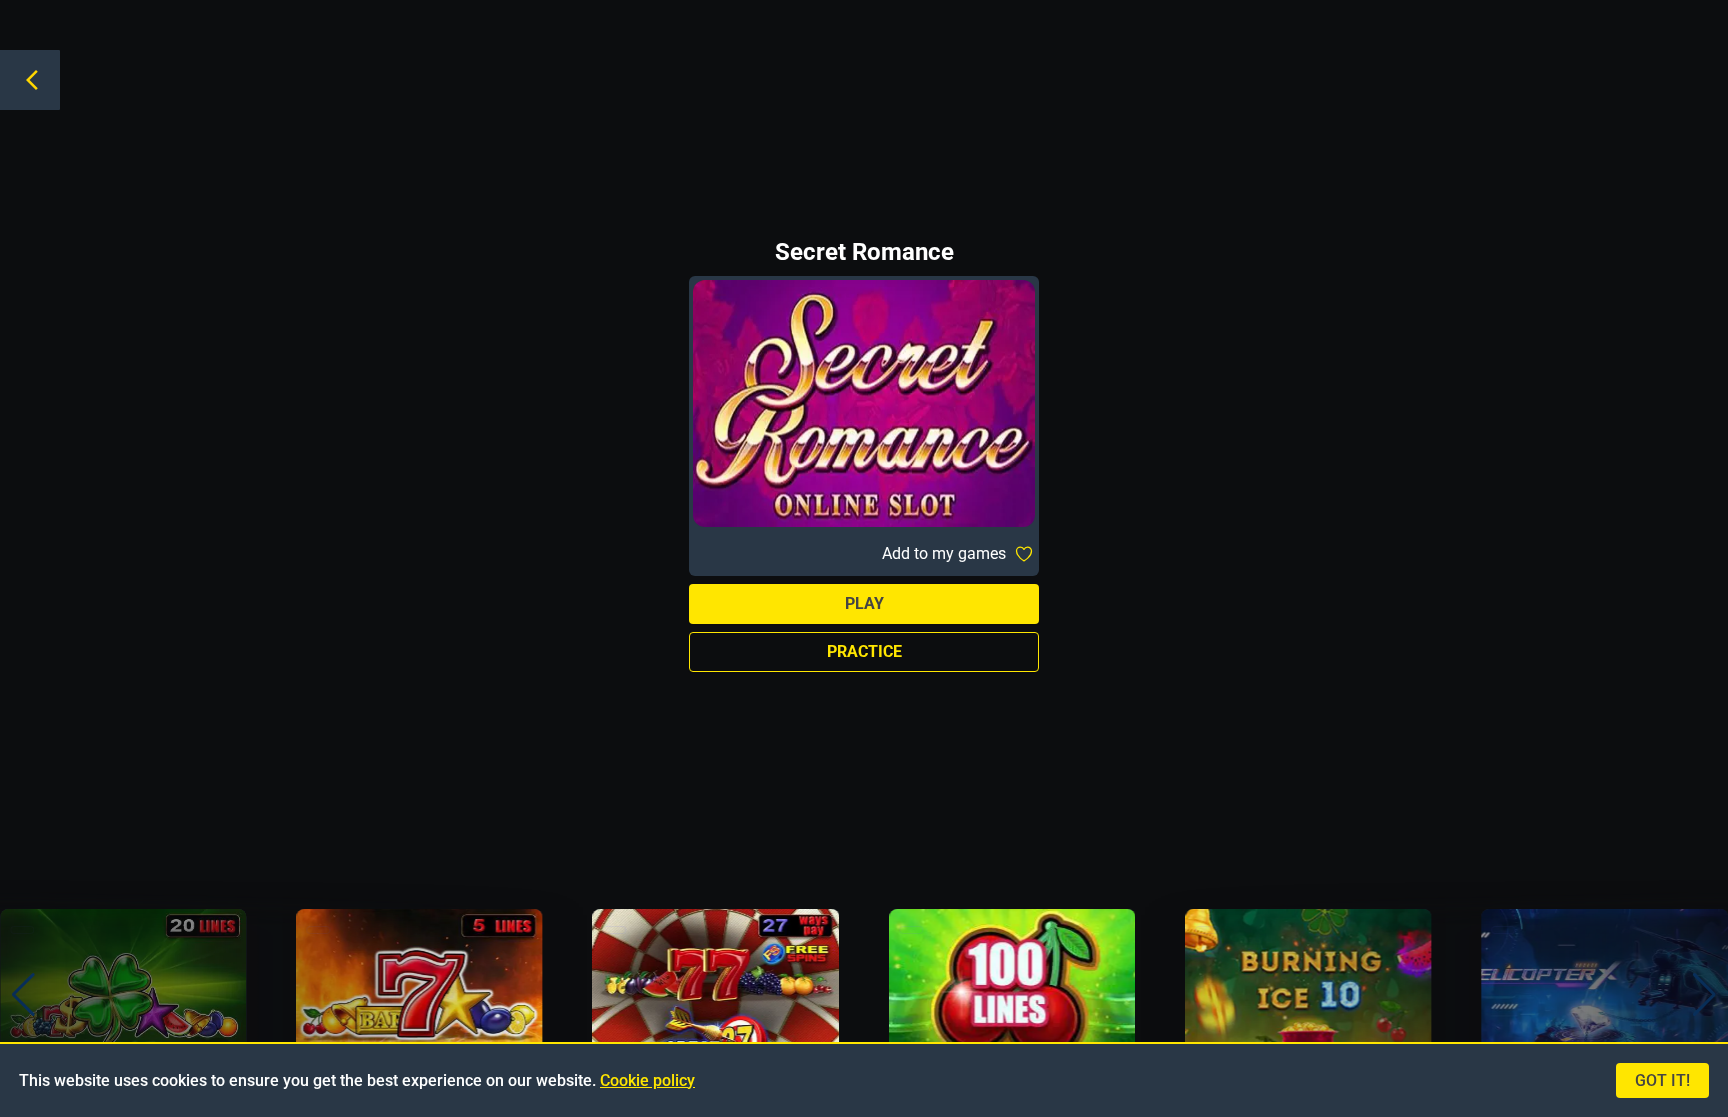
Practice (864, 651)
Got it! (1662, 1080)
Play (864, 603)
